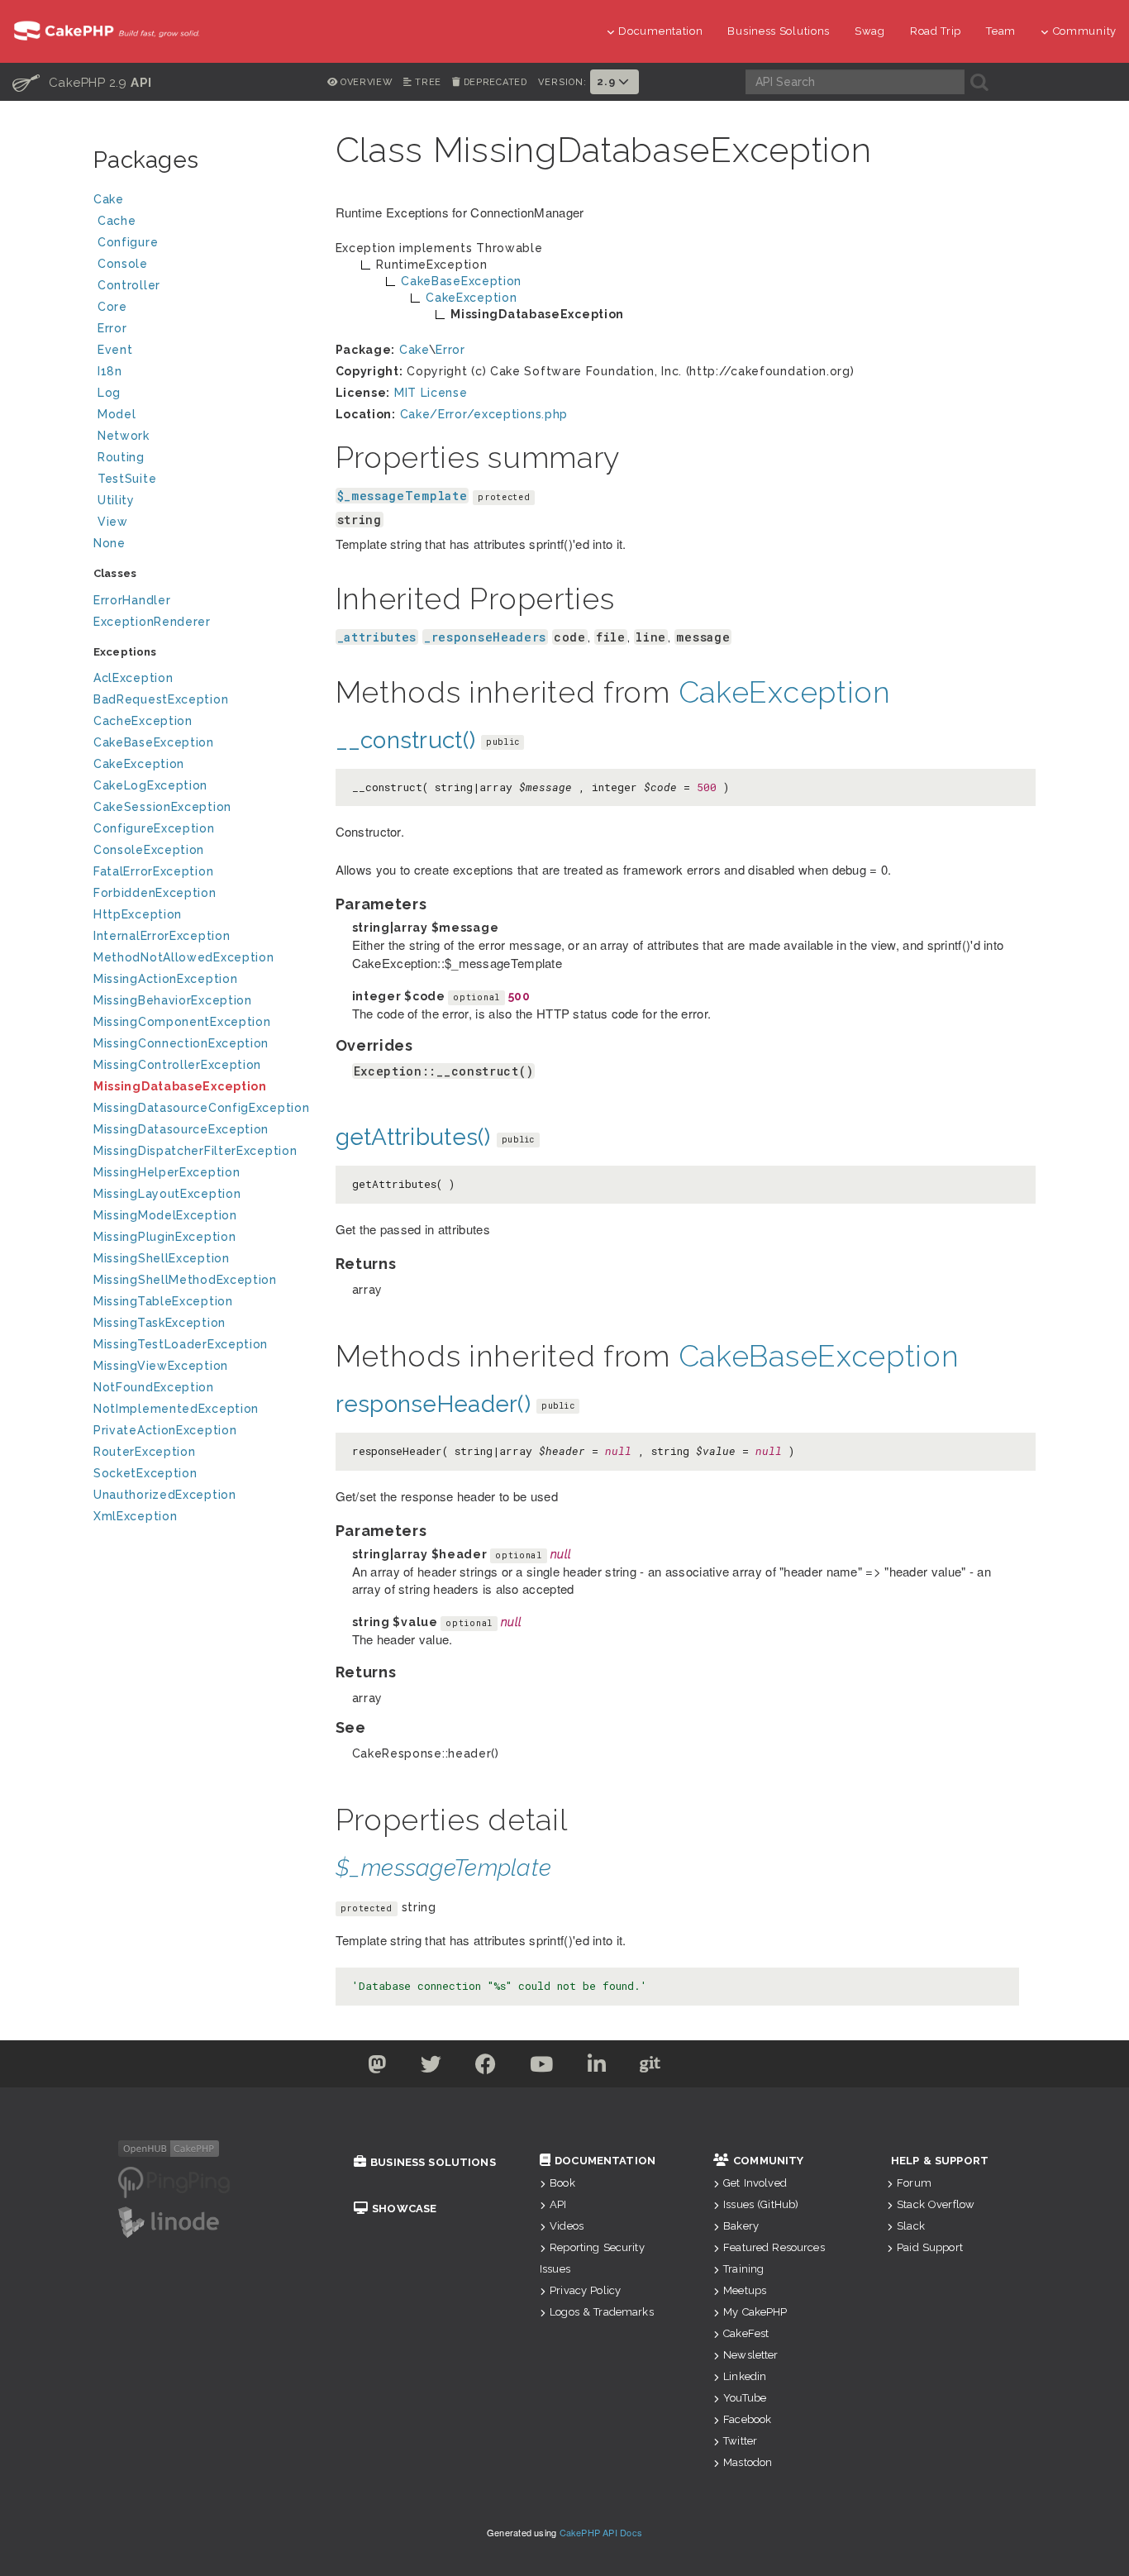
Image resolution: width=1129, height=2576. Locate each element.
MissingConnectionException (181, 1043)
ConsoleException (149, 850)
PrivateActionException (165, 1430)
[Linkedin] (597, 2068)
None (110, 543)
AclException (133, 678)
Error (112, 328)
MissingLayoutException (167, 1194)
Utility (116, 500)
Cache (117, 221)
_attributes (377, 637)
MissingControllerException (177, 1065)
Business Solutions (779, 31)
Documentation (660, 31)
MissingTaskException (160, 1323)
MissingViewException (161, 1366)
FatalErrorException (153, 871)
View (113, 522)
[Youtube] (542, 2068)
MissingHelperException (167, 1172)
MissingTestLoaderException (181, 1344)
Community (1085, 31)
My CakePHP (755, 2312)
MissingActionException (165, 979)
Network (124, 436)
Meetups (745, 2290)
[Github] (650, 2068)
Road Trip (936, 31)
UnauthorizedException (165, 1495)
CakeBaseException (154, 742)
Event (115, 350)
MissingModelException (165, 1215)
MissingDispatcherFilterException (195, 1151)
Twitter (740, 2441)
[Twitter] (377, 2068)
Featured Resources (774, 2247)
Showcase (404, 2209)
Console (123, 264)
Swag (870, 31)
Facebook (747, 2419)
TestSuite (127, 479)
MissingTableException (163, 1301)
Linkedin (745, 2376)
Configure (128, 242)
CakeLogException (150, 785)
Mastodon (748, 2462)
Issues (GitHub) (761, 2204)
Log (109, 393)
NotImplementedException (176, 1409)
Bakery (741, 2226)
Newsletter (750, 2355)
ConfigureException (154, 828)
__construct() (406, 740)
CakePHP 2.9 (82, 82)
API (558, 2204)
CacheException (143, 721)
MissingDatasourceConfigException (201, 1108)
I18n (110, 371)
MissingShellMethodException (185, 1280)
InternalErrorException (162, 936)
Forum (914, 2183)
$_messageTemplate (403, 496)
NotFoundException (154, 1387)
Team (1001, 31)
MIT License (431, 393)
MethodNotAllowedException (184, 957)
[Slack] (703, 2068)
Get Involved (755, 2183)
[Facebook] (486, 2068)
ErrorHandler (132, 600)
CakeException (139, 764)
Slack (911, 2226)
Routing (121, 457)
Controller (129, 285)
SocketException (145, 1473)
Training (743, 2269)
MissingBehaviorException (173, 1000)
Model (117, 414)
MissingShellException (162, 1258)
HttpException (138, 914)
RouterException (145, 1452)
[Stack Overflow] (753, 2068)
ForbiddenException (155, 893)
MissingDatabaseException (180, 1086)
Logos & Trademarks (602, 2312)
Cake (109, 199)
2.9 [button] (607, 81)
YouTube (745, 2398)
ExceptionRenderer (152, 622)
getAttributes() (413, 1137)
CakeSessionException (162, 807)
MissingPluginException (164, 1237)
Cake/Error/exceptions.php (484, 414)
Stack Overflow (936, 2204)
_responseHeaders (485, 637)
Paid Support (930, 2247)
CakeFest (746, 2333)
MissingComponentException (182, 1022)
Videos (567, 2226)
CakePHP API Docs (601, 2532)
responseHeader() (433, 1404)
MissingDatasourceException (181, 1129)
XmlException (135, 1516)
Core (112, 307)
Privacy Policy (585, 2290)
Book (562, 2183)
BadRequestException (161, 699)
